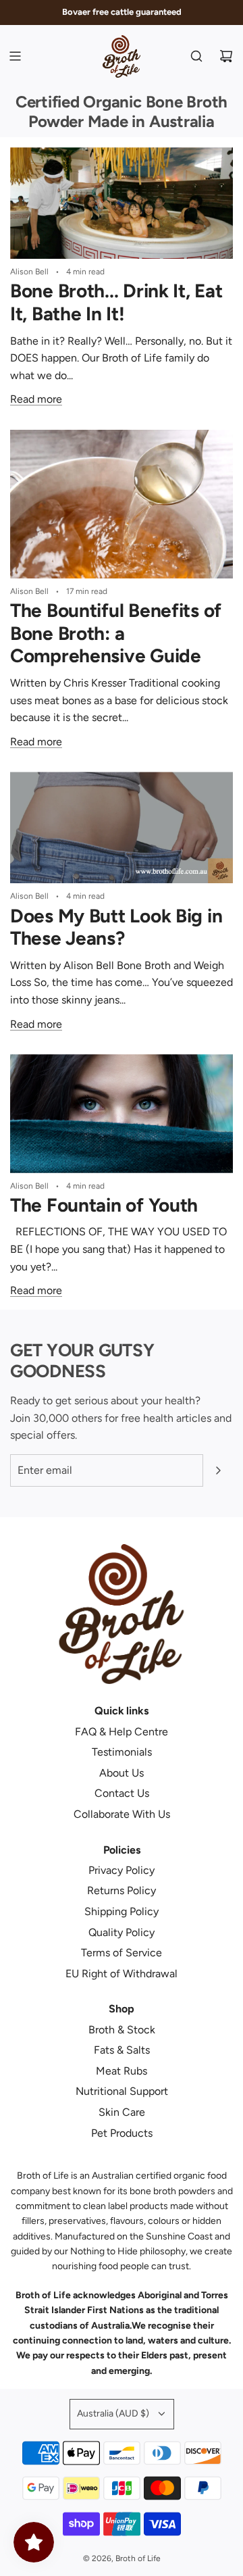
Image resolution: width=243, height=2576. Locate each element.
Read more (36, 399)
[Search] (196, 56)
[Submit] (218, 1470)
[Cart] (226, 56)
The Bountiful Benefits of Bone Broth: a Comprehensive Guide (116, 633)
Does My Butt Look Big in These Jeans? (116, 927)
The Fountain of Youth (104, 1205)
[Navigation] (15, 56)
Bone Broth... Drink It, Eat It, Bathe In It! (116, 302)
